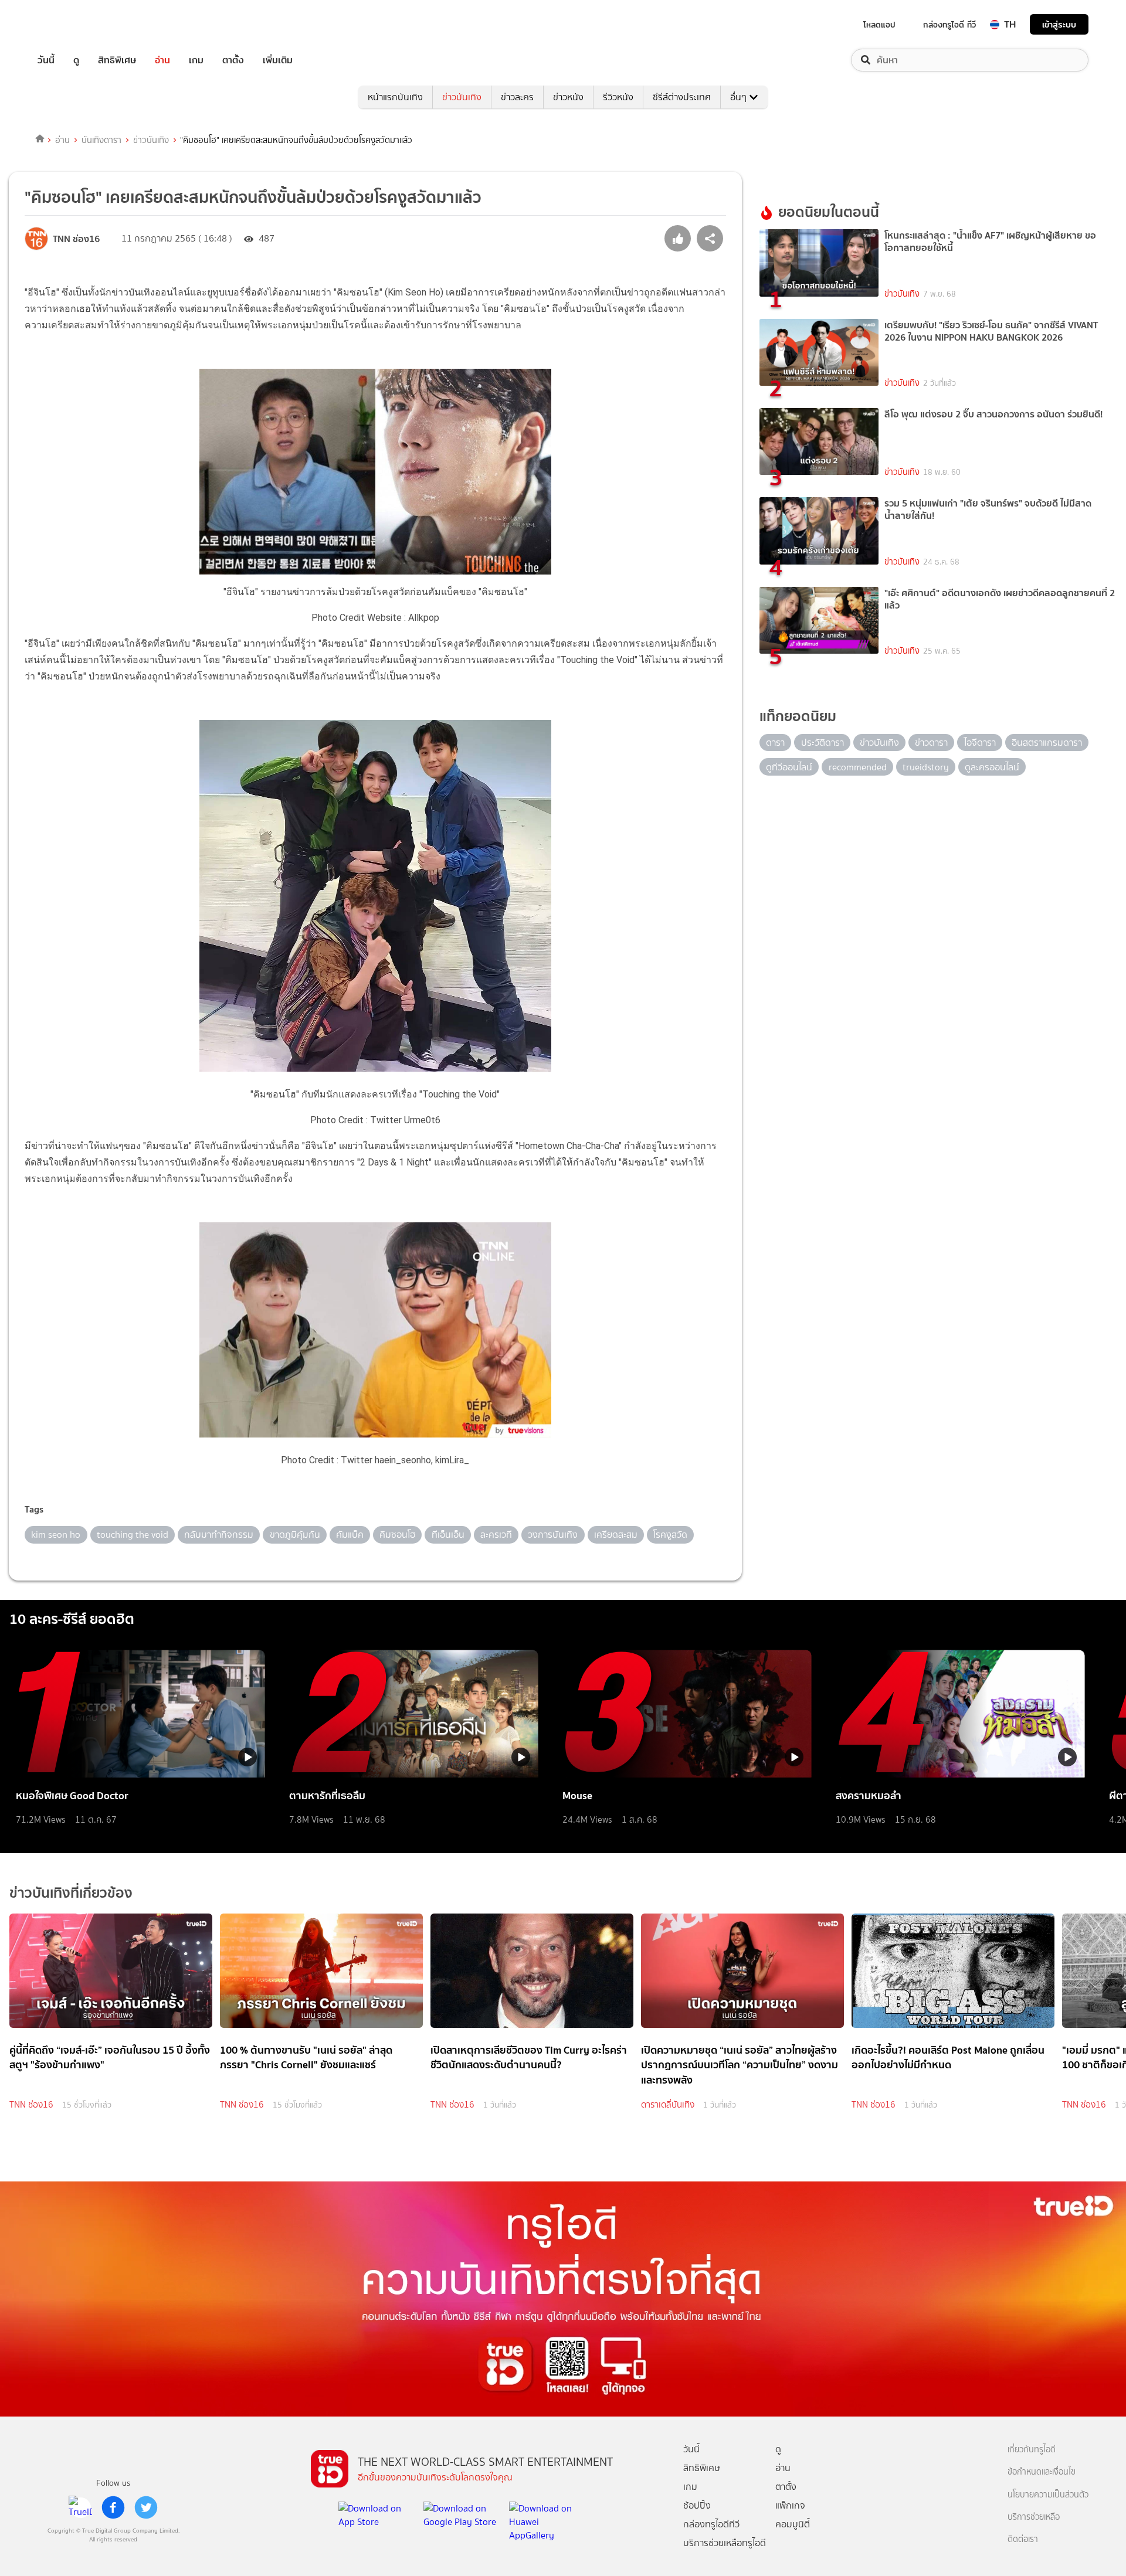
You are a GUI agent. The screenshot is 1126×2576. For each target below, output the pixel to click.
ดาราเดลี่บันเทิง (668, 2105)
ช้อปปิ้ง (697, 2505)
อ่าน (162, 60)
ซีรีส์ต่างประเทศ (682, 97)
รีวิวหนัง (618, 97)
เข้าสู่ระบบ (1059, 24)
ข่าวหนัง (568, 97)
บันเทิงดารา (101, 140)
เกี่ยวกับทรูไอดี (1032, 2450)
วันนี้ (46, 60)
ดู (76, 60)
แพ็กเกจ (790, 2505)
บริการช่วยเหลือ (1034, 2517)
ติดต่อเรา (1023, 2539)
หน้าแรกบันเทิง (395, 97)
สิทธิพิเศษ (117, 60)
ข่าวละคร (517, 97)
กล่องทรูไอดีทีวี (711, 2524)
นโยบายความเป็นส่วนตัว (1048, 2495)
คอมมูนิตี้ (793, 2524)
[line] (80, 2507)
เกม (196, 60)
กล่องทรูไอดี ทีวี (949, 25)
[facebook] (113, 2507)
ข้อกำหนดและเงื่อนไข (1042, 2472)
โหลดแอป (879, 25)
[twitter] (146, 2507)
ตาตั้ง (233, 60)
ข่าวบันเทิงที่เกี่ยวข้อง (71, 1893)
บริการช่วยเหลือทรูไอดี (725, 2543)
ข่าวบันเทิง (462, 97)
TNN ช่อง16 (31, 2105)
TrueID (73, 24)
